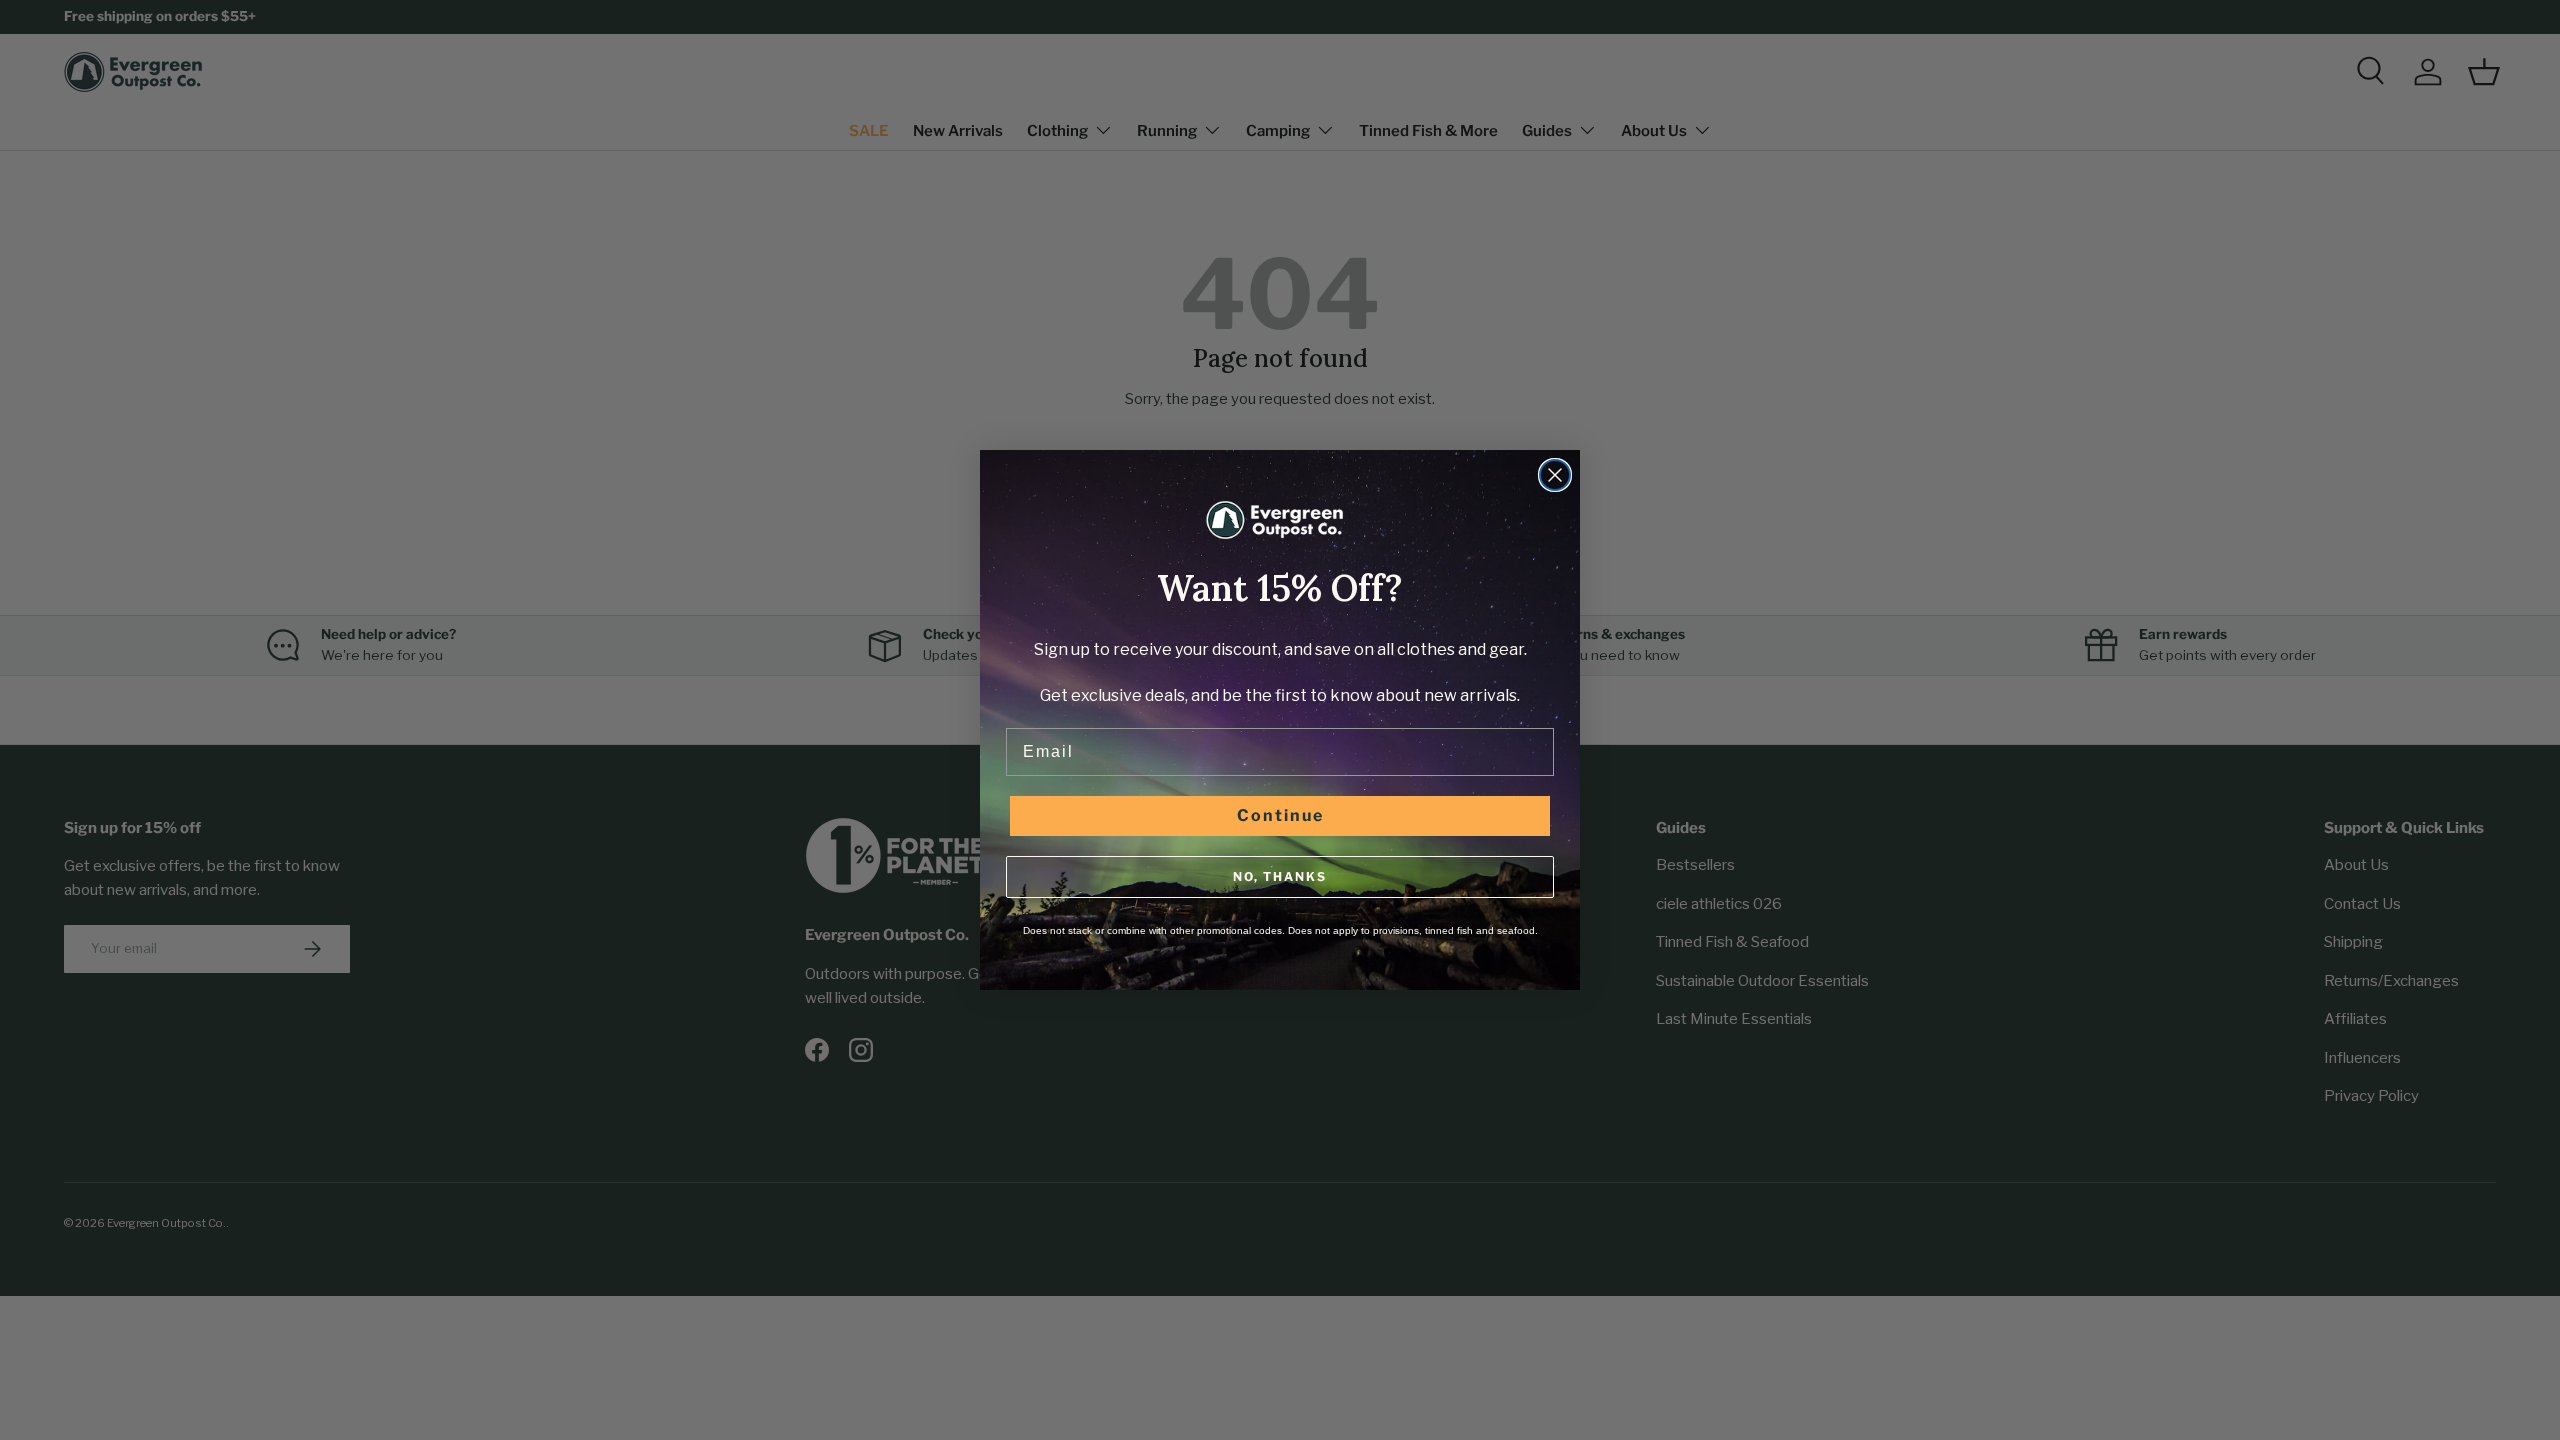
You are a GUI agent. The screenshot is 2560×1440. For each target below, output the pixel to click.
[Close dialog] (1555, 475)
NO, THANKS (1280, 876)
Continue (1280, 815)
